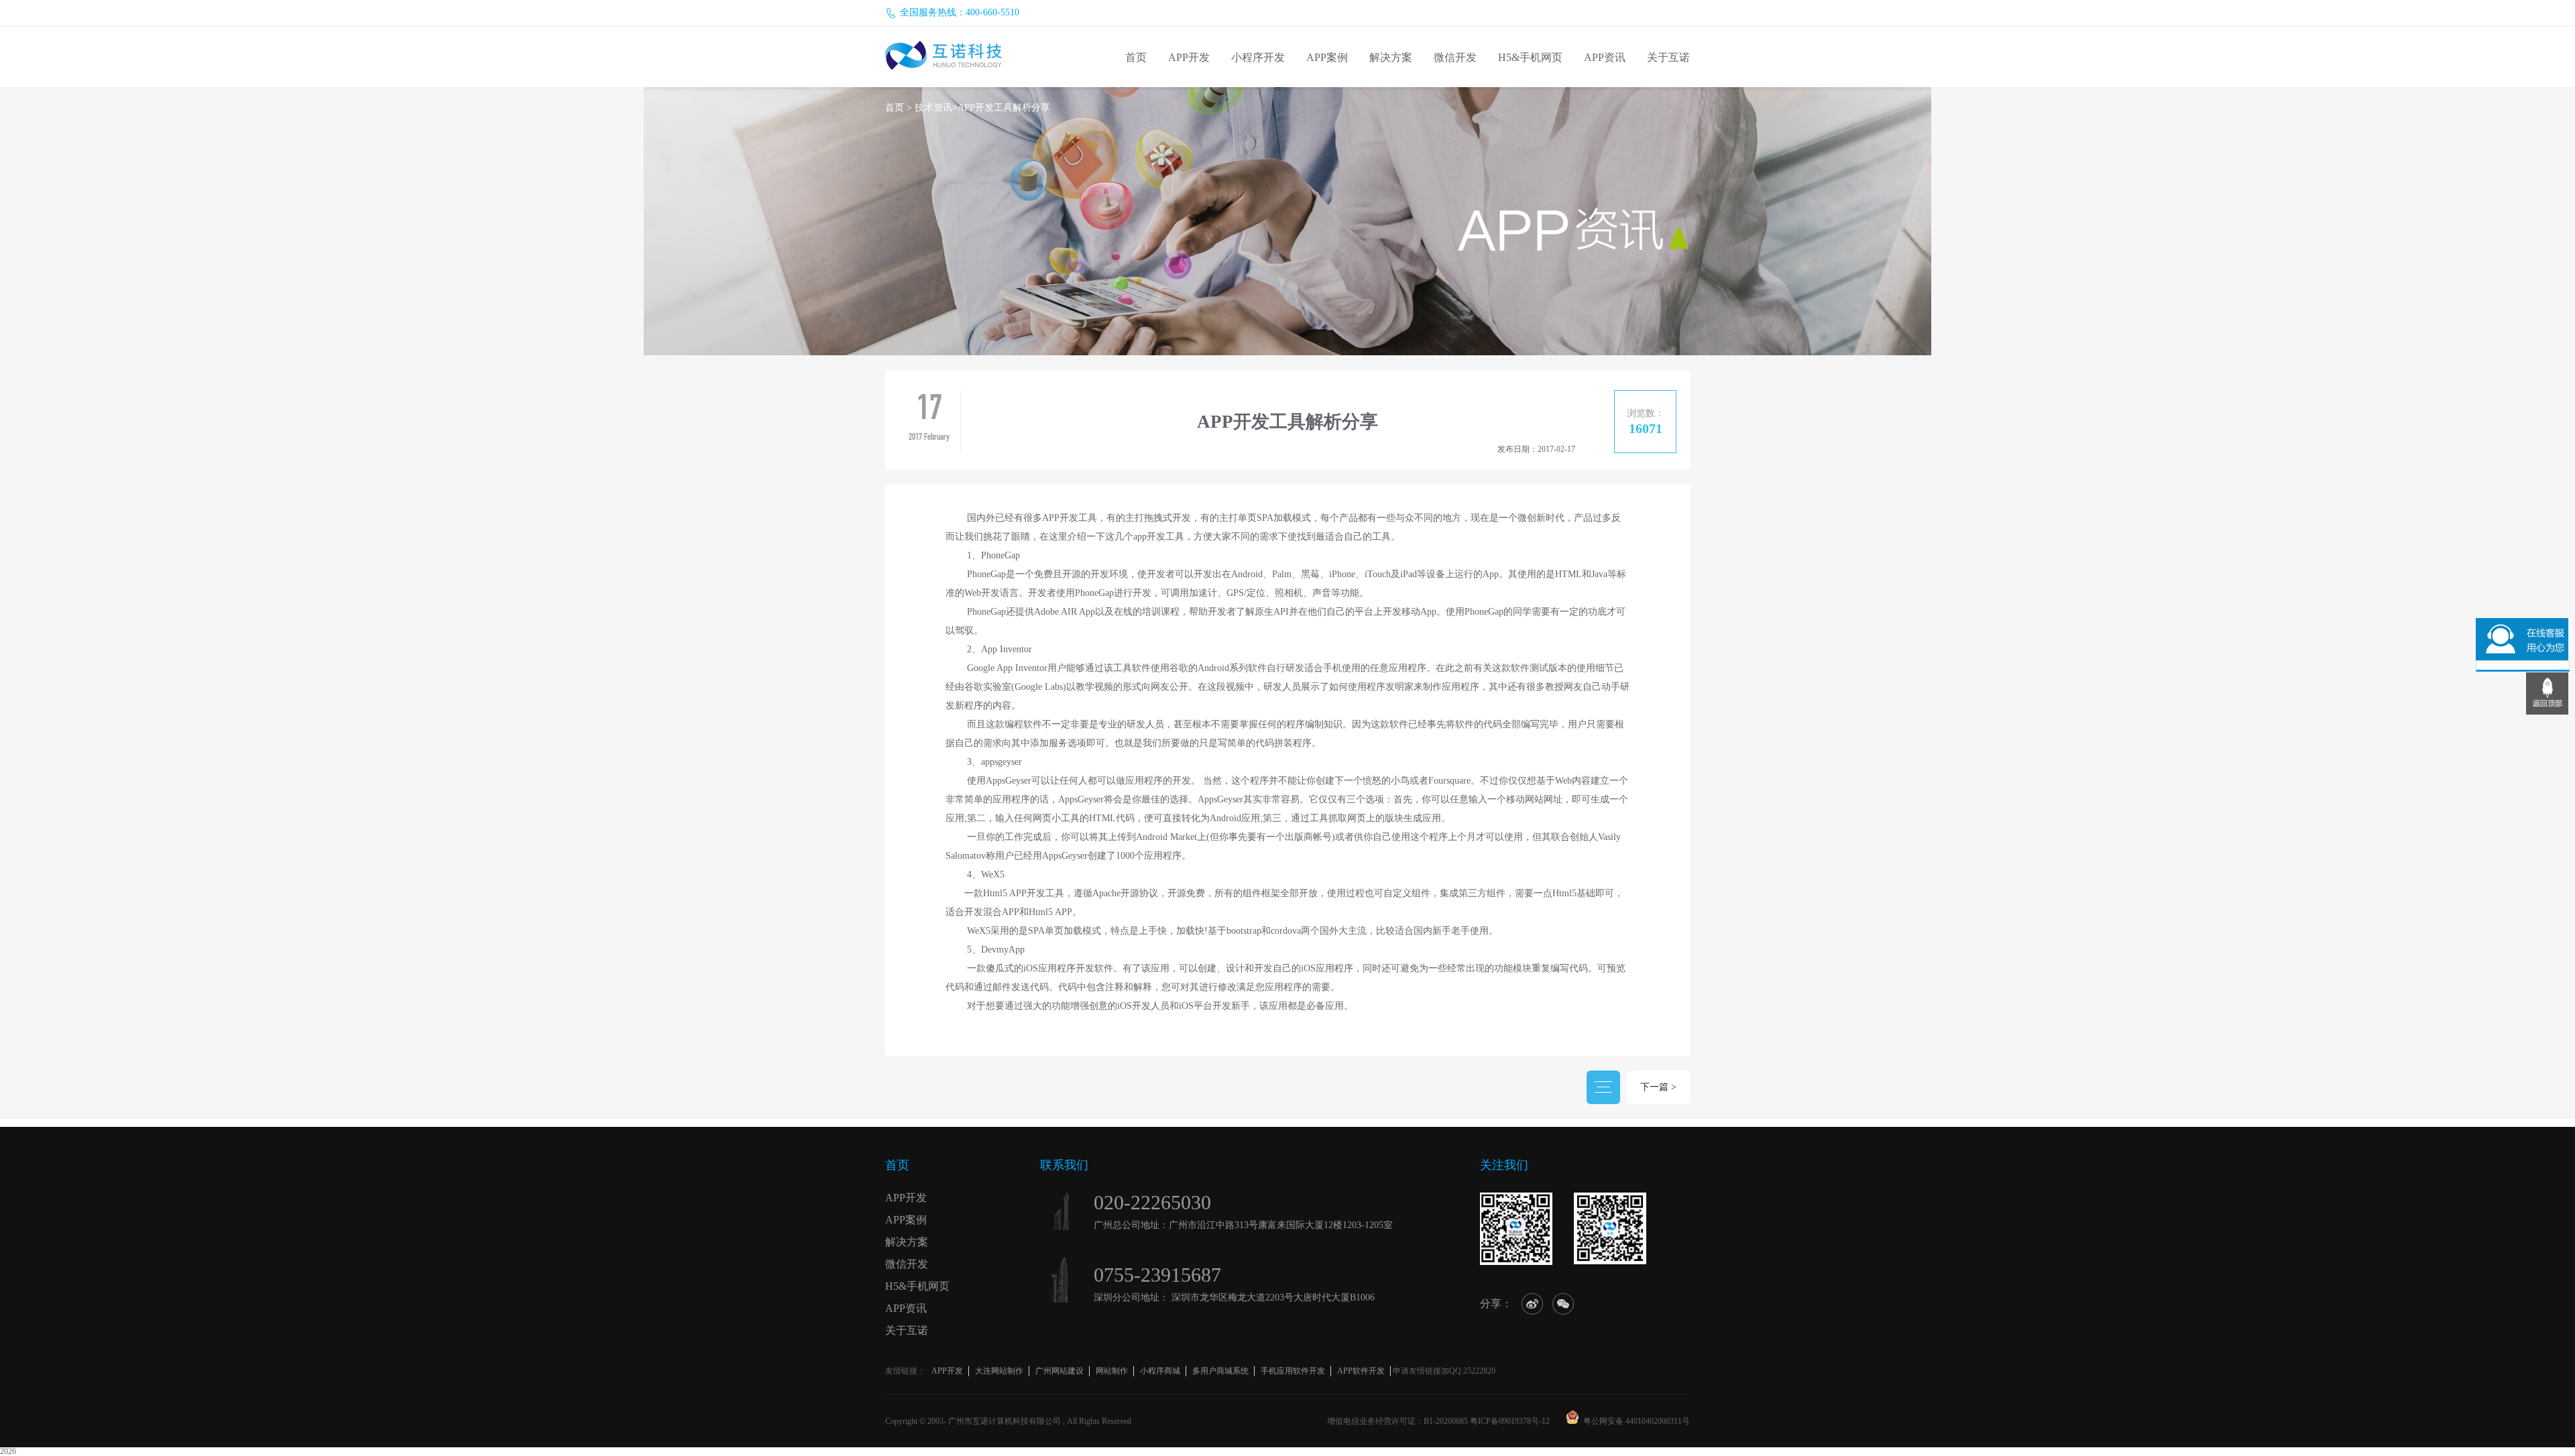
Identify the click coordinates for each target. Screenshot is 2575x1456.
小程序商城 (1160, 1371)
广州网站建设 (1060, 1371)
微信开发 (1455, 57)
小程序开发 (1258, 57)
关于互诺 (1668, 57)
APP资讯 (1605, 57)
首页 (1136, 57)
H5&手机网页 (1530, 57)
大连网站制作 (999, 1371)
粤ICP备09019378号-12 (1510, 1421)
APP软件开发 (1361, 1371)
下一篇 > (1658, 1087)
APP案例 (1327, 57)
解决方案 (1391, 57)
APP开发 (1189, 57)
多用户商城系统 (1220, 1371)
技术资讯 (933, 108)
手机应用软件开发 (1293, 1371)
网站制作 (1112, 1371)
